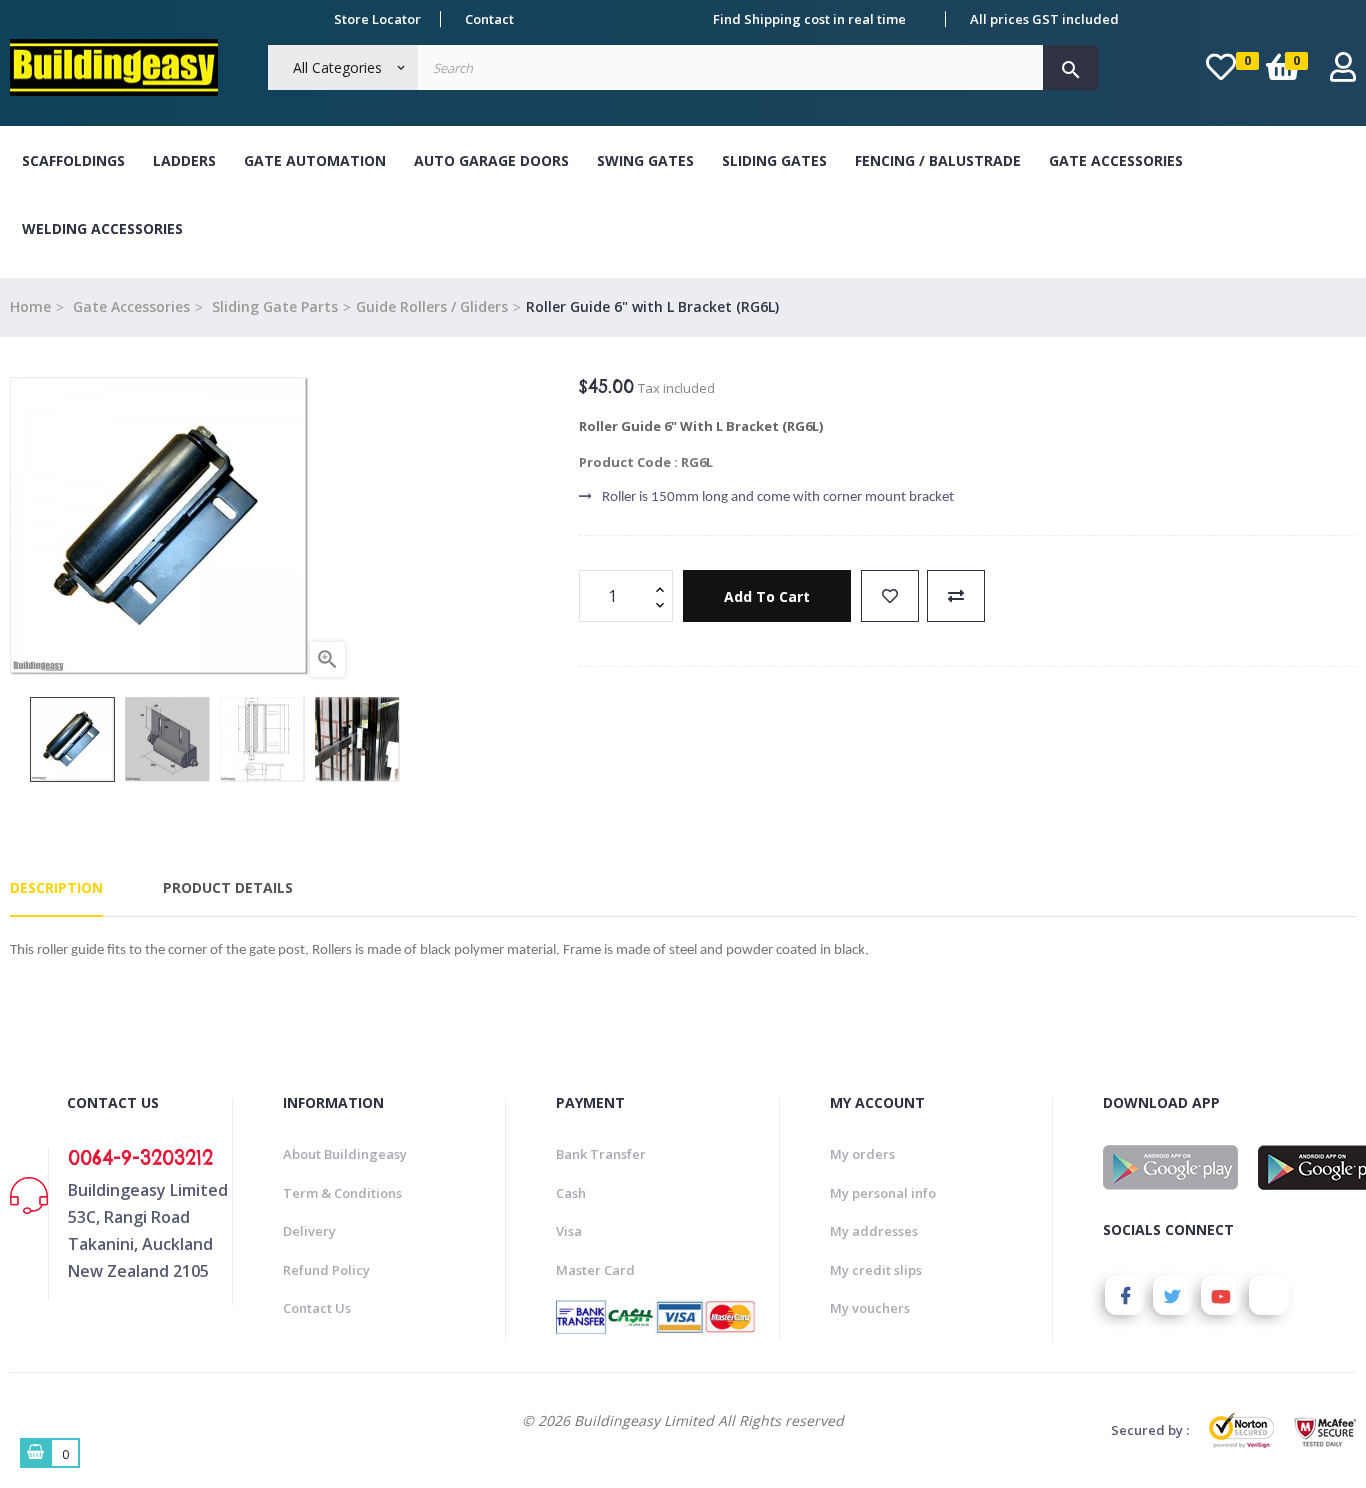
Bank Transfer (601, 1154)
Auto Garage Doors (491, 160)
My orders (862, 1154)
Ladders (184, 160)
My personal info (883, 1193)
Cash (571, 1193)
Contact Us (317, 1308)
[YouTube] (1221, 1295)
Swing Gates (645, 160)
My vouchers (870, 1308)
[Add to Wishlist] (890, 596)
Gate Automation (315, 160)
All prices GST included (1044, 19)
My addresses (874, 1231)
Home (30, 306)
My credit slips (876, 1270)
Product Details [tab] (228, 887)
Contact (489, 19)
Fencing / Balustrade (938, 160)
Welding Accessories (102, 228)
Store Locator (377, 19)
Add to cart (767, 596)
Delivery (309, 1231)
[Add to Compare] (956, 596)
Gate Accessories (1116, 160)
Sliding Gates (774, 160)
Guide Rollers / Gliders (432, 306)
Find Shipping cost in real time (809, 19)
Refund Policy (326, 1270)
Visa (569, 1231)
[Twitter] (1173, 1295)
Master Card (595, 1270)
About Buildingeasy (345, 1154)
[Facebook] (1125, 1295)
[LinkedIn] (1269, 1295)
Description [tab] (56, 887)
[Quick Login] (1343, 72)
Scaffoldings (73, 160)
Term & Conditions (342, 1193)
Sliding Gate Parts (273, 306)
